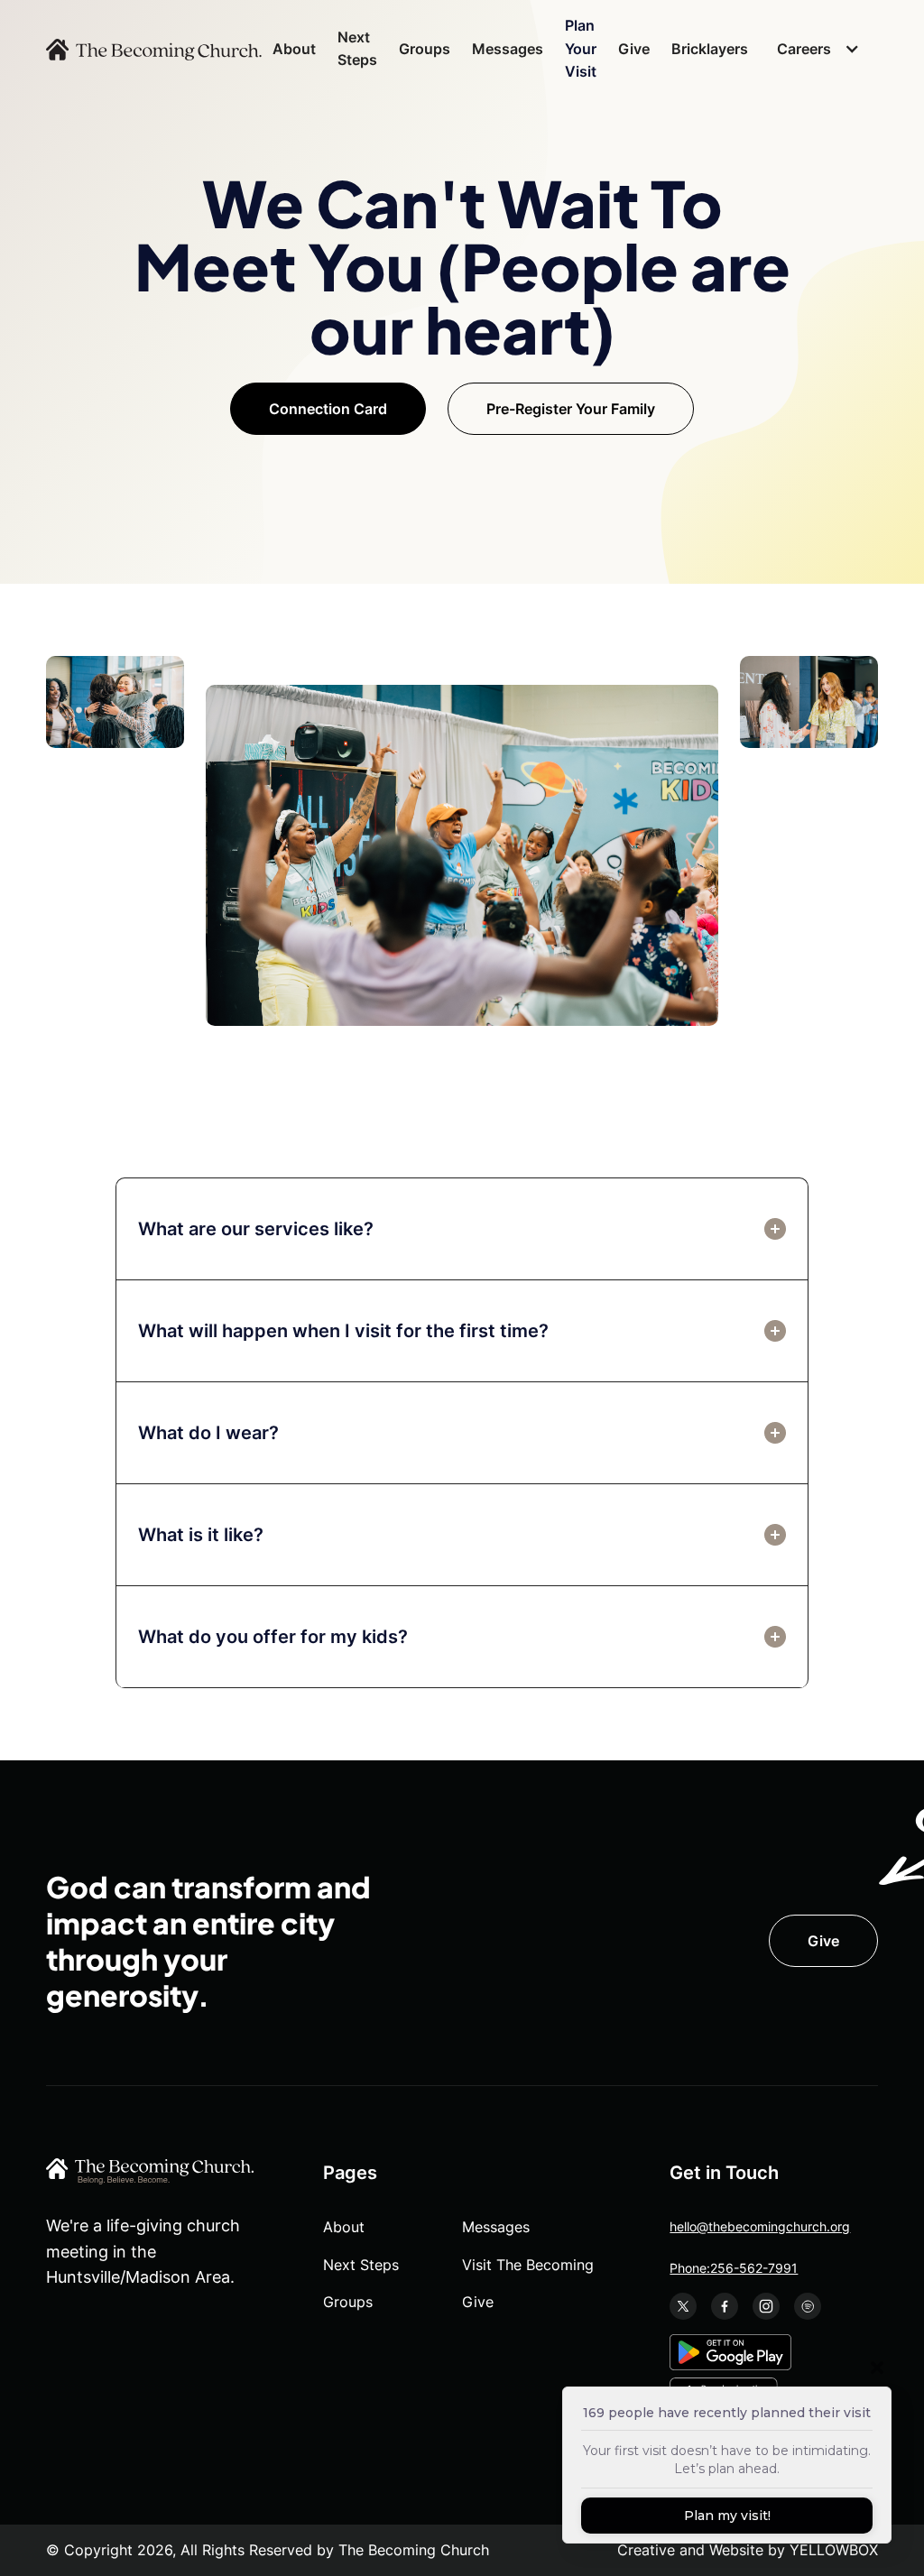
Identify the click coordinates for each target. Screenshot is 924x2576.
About (294, 49)
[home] (154, 49)
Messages (508, 49)
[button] (813, 50)
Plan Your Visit (581, 48)
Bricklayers (710, 49)
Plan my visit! (727, 2516)
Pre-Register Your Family (571, 409)
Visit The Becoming (528, 2265)
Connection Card (328, 409)
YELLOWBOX (834, 2550)
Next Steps (357, 49)
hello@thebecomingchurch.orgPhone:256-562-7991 (760, 2247)
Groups (425, 49)
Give (634, 49)
